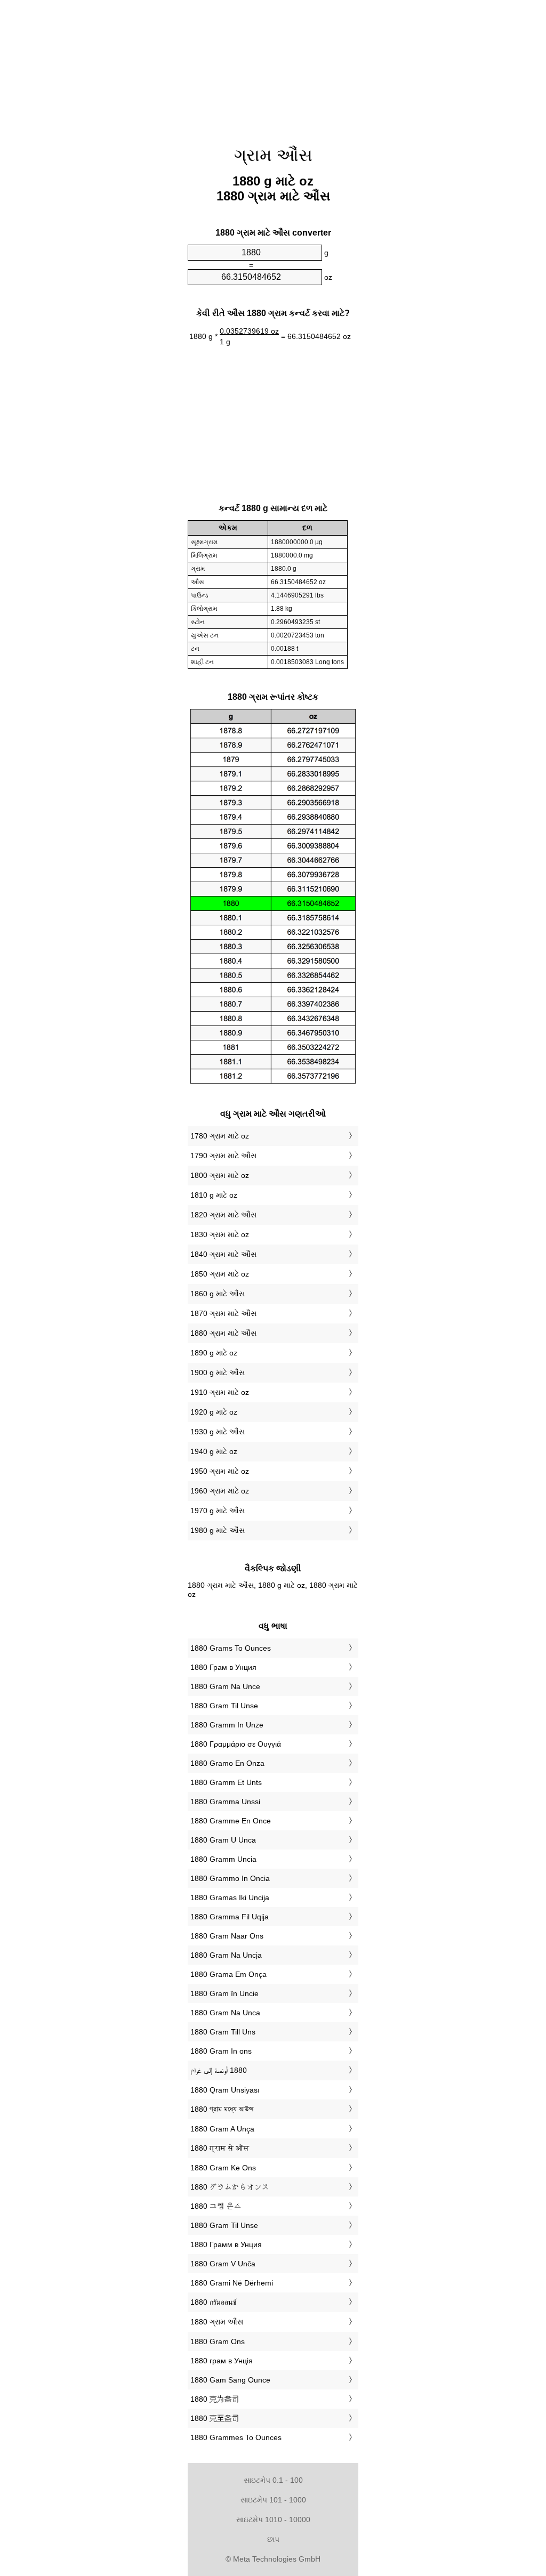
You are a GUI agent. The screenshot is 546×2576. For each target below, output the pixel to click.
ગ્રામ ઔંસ (273, 155)
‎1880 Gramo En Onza (227, 1763)
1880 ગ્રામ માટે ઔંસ (223, 1333)
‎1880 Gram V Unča (223, 2264)
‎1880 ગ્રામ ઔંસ (217, 2322)
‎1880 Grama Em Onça (228, 1974)
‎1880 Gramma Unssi (225, 1802)
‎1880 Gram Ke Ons (223, 2168)
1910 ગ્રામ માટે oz (220, 1392)
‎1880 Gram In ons (221, 2051)
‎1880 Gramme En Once (231, 1821)
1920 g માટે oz (214, 1412)
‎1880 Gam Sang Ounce (230, 2380)
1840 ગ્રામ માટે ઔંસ (223, 1254)
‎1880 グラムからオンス (230, 2187)
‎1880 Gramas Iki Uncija (230, 1897)
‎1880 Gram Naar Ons (227, 1936)
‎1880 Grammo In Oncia (230, 1878)
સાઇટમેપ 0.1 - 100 (273, 2480)
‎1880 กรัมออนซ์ (213, 2302)
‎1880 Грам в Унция (223, 1667)
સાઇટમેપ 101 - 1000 (273, 2500)
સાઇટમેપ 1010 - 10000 (273, 2520)
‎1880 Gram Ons (218, 2341)
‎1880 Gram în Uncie (224, 1993)
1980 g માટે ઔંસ (218, 1530)
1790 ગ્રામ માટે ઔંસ (223, 1156)
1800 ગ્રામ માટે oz (220, 1175)
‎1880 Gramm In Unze (227, 1725)
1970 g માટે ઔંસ (218, 1511)
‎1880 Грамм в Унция (226, 2244)
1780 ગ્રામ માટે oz (220, 1136)
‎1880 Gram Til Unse (224, 1706)
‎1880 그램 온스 (216, 2206)
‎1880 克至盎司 (215, 2418)
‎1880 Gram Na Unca (225, 2013)
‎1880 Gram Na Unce (225, 1686)
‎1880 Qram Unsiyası (225, 2090)
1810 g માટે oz (214, 1195)
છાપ (273, 2539)
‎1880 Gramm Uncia (223, 1859)
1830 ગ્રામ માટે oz (220, 1234)
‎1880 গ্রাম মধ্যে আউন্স (222, 2109)
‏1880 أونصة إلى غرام (219, 2070)
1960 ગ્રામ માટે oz (220, 1491)
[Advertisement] (97, 69)
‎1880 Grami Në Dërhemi (232, 2283)
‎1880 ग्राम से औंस (220, 2148)
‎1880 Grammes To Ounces (236, 2437)
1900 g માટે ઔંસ (218, 1372)
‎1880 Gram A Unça (222, 2129)
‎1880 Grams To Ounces (231, 1648)
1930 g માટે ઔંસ (218, 1432)
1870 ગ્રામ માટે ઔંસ (223, 1313)
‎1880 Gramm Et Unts (226, 1782)
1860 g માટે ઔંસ (218, 1294)
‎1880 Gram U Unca (223, 1840)
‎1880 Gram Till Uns (223, 2032)
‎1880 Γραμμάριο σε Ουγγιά (236, 1744)
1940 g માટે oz (214, 1451)
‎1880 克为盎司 (215, 2399)
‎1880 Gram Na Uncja (226, 1955)
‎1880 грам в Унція (222, 2361)
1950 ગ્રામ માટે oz (220, 1471)
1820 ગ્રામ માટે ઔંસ (223, 1215)
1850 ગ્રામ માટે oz (220, 1274)
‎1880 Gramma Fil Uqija (230, 1917)
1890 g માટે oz (214, 1353)
